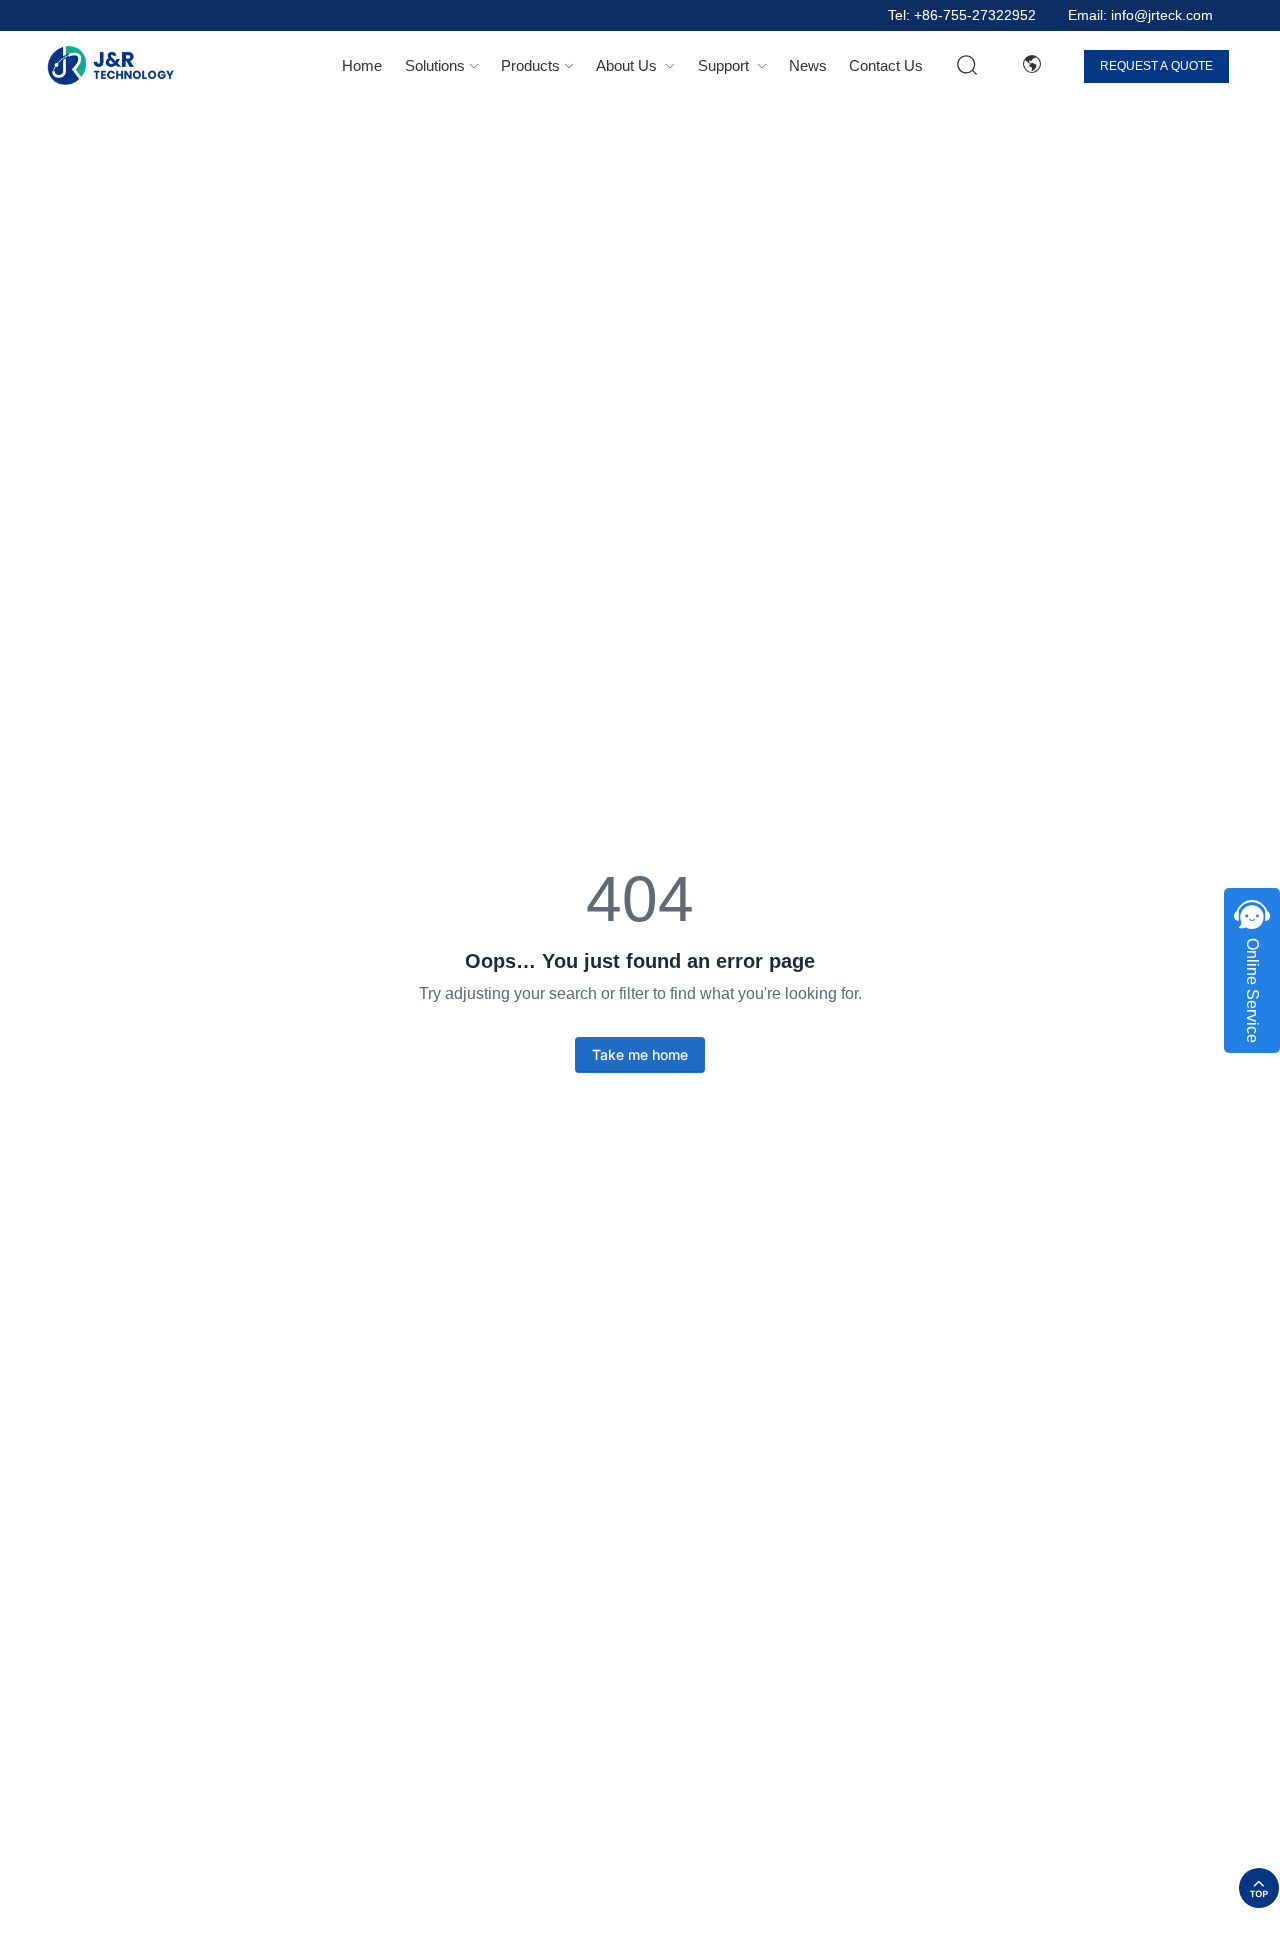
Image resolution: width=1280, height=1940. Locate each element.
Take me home (640, 1054)
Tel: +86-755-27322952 (962, 15)
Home (362, 65)
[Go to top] (1259, 1888)
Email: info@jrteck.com (1140, 15)
